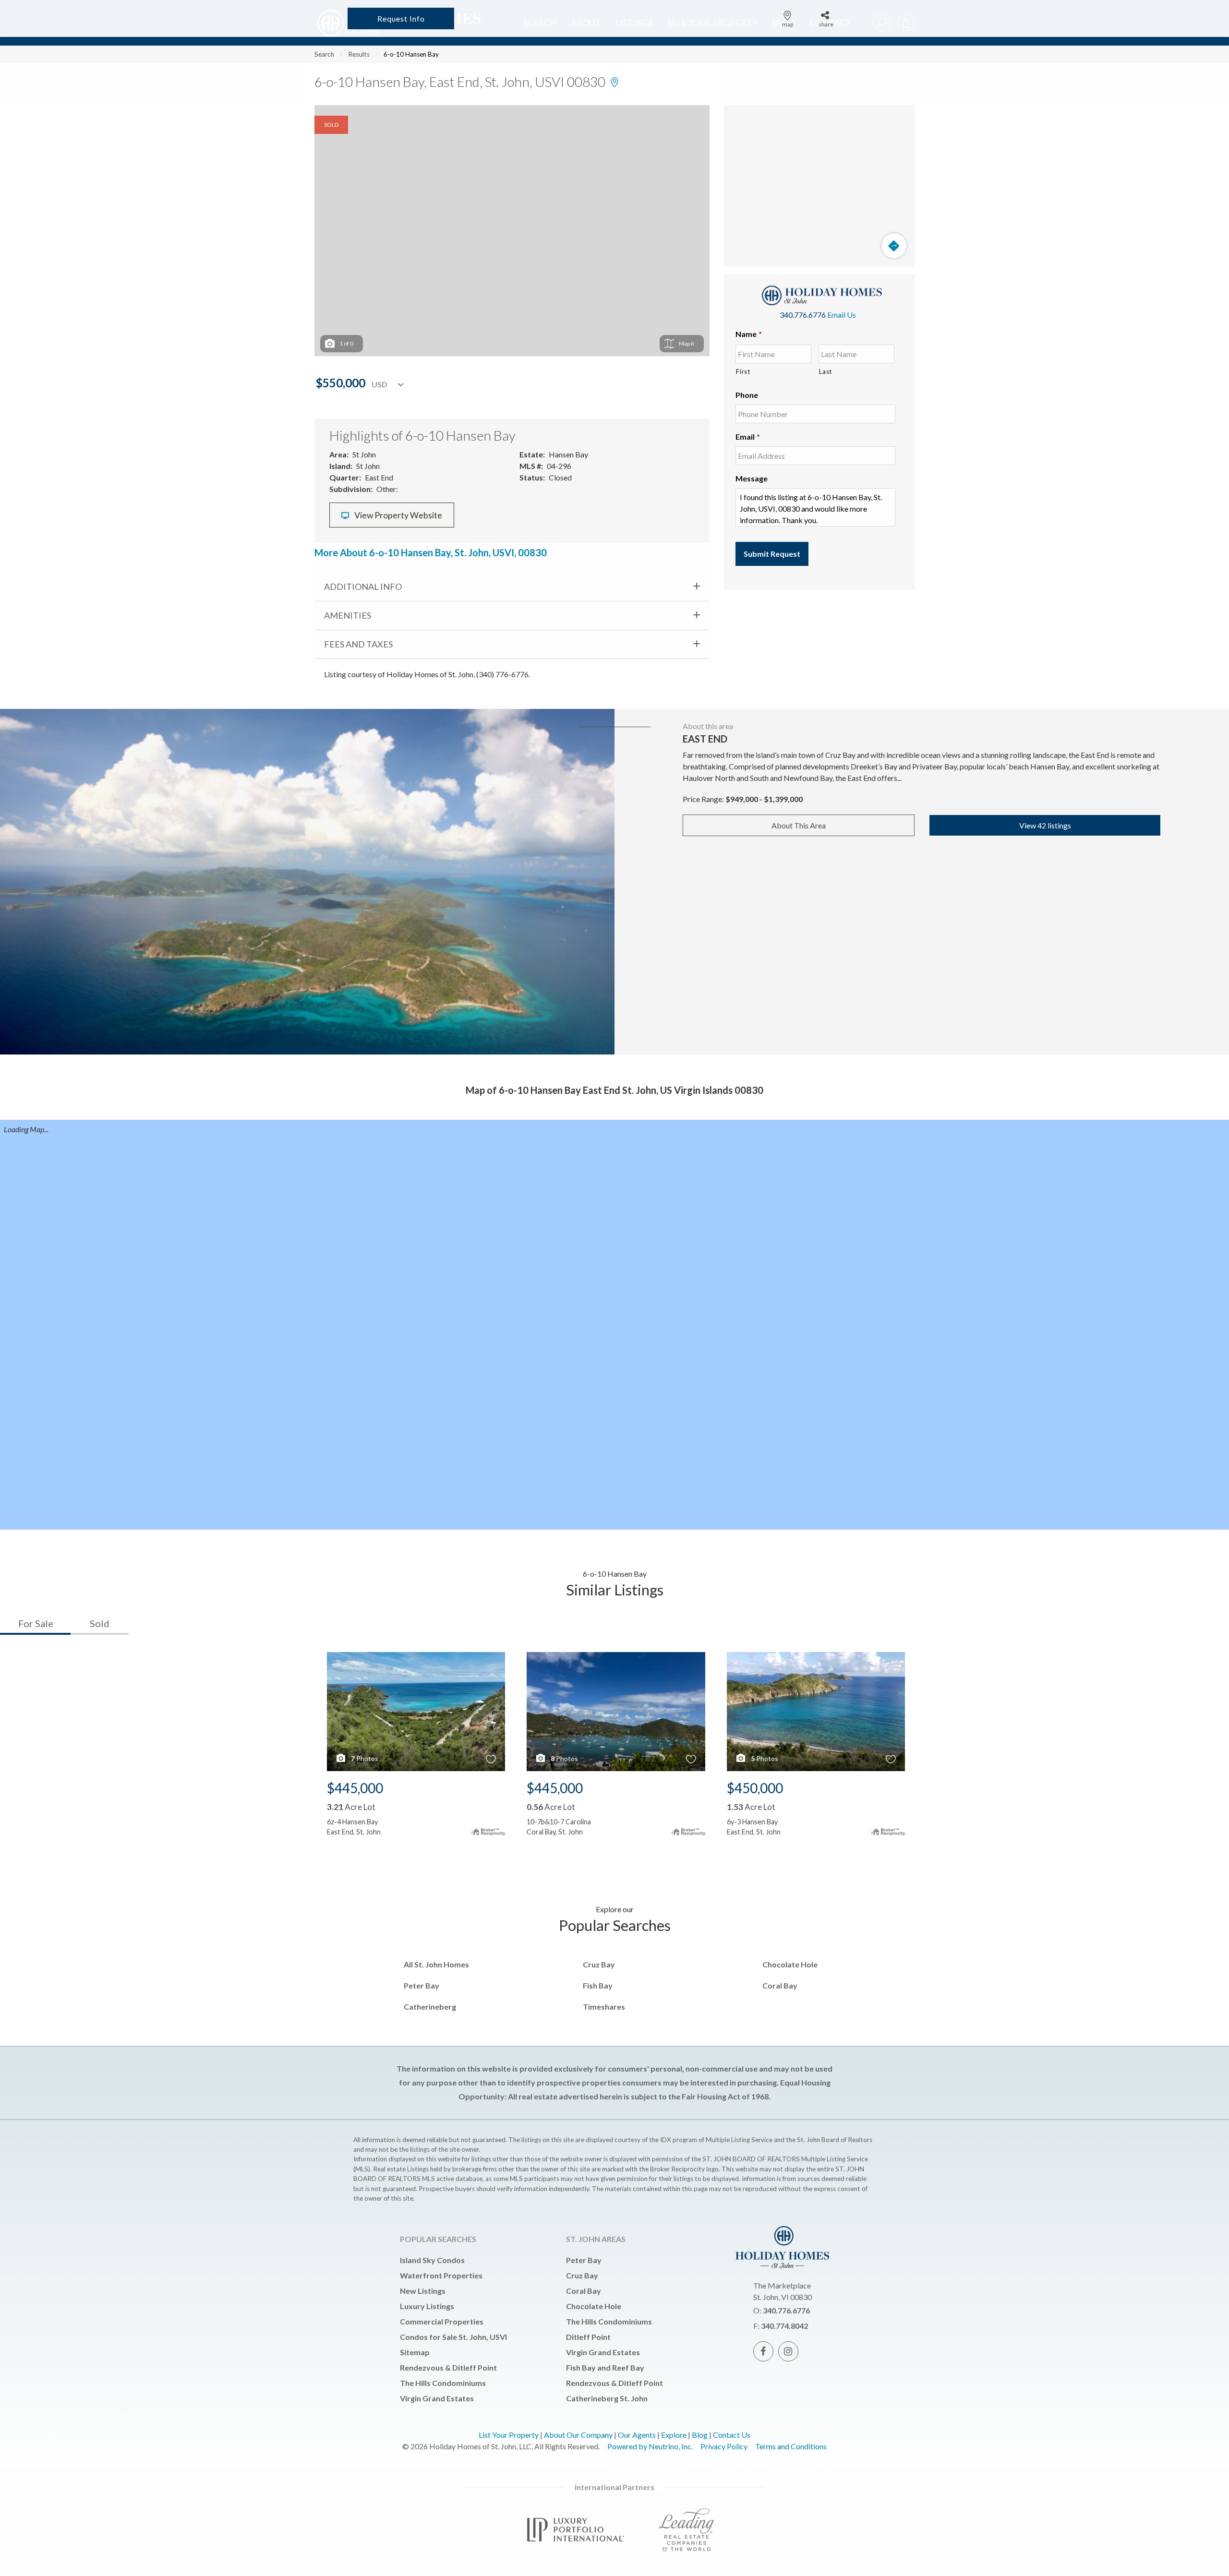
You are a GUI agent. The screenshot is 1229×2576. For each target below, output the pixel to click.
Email (748, 437)
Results (359, 54)
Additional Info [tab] (363, 587)
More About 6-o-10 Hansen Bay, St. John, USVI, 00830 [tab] (431, 552)
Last (825, 371)
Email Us (842, 315)
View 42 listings (1045, 825)
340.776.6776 (803, 315)
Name (749, 334)
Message (752, 478)
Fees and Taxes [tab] (358, 644)
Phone (747, 395)
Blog (700, 2435)
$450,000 (755, 1788)
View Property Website (398, 515)
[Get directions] (894, 246)
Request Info (401, 18)
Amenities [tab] (348, 615)
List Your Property (509, 2435)
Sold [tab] (100, 1623)
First (743, 371)
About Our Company (578, 2435)
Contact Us (732, 2435)
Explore (674, 2435)
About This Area (799, 825)
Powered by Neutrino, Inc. (650, 2446)
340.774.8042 (784, 2326)
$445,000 (355, 1788)
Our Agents (637, 2435)
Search (324, 54)
